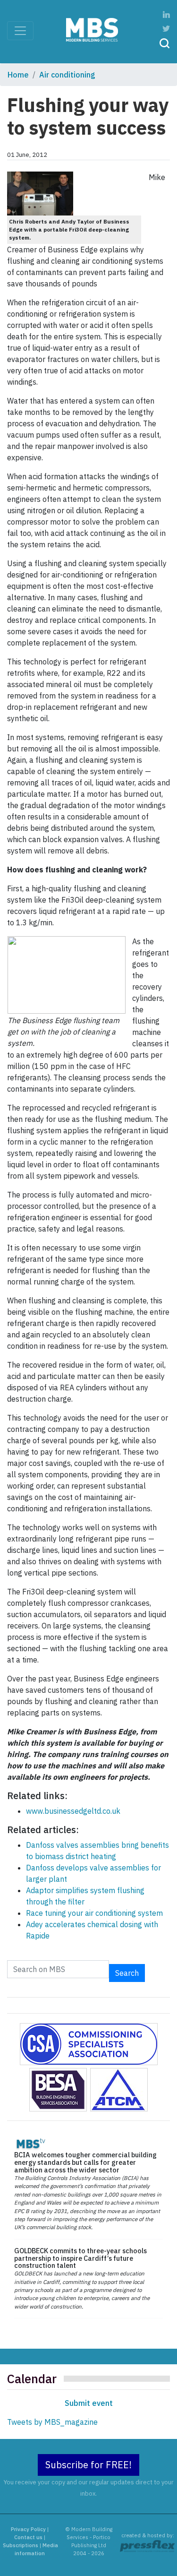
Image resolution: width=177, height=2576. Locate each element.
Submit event (89, 2403)
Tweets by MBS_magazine (52, 2422)
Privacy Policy (28, 2529)
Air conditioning (67, 75)
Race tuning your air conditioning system (94, 1913)
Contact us (28, 2537)
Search (127, 1973)
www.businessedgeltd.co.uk (73, 1811)
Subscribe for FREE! (88, 2465)
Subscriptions (21, 2545)
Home (18, 75)
